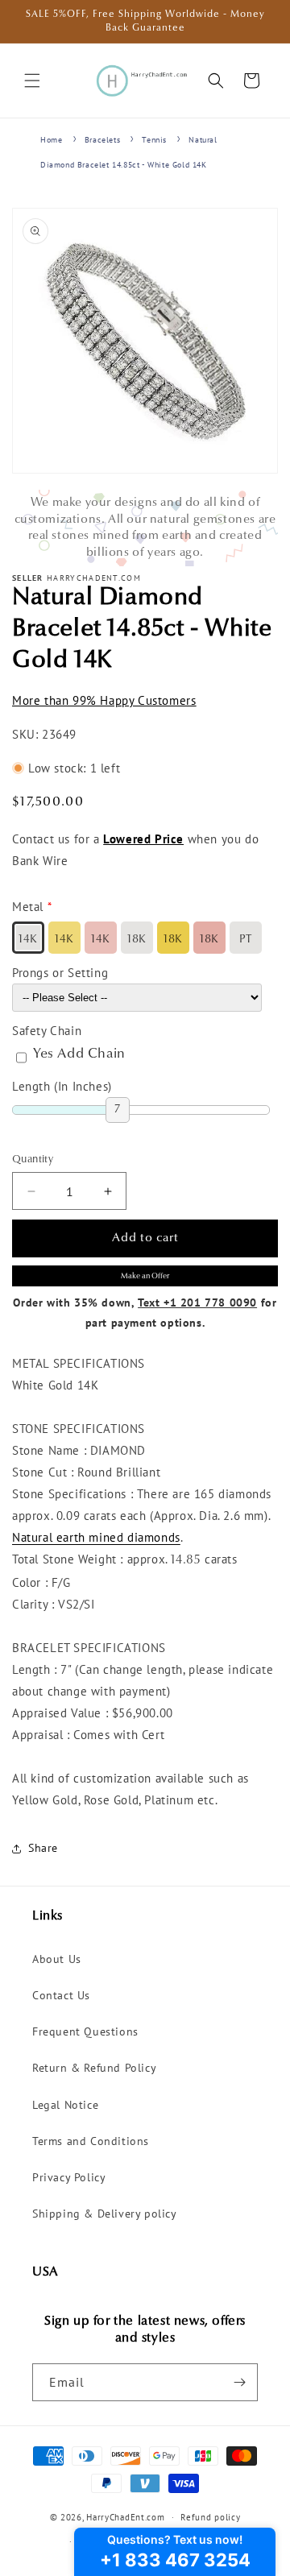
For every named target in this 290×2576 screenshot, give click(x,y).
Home (51, 140)
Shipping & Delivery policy (105, 2214)
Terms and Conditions (91, 2141)
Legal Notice (65, 2105)
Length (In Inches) (62, 1086)
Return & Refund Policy (94, 2068)
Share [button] (43, 1848)
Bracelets (102, 140)
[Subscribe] (239, 2382)
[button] (32, 81)
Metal (28, 907)
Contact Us (61, 1995)
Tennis (154, 140)
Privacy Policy (69, 2177)
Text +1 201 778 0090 (197, 1302)
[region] (145, 528)
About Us (57, 1959)
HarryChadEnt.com (125, 2517)
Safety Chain (47, 1031)
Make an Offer (145, 1276)
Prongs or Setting (60, 973)
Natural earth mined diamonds (96, 1537)
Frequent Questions (85, 2031)
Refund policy (210, 2517)
